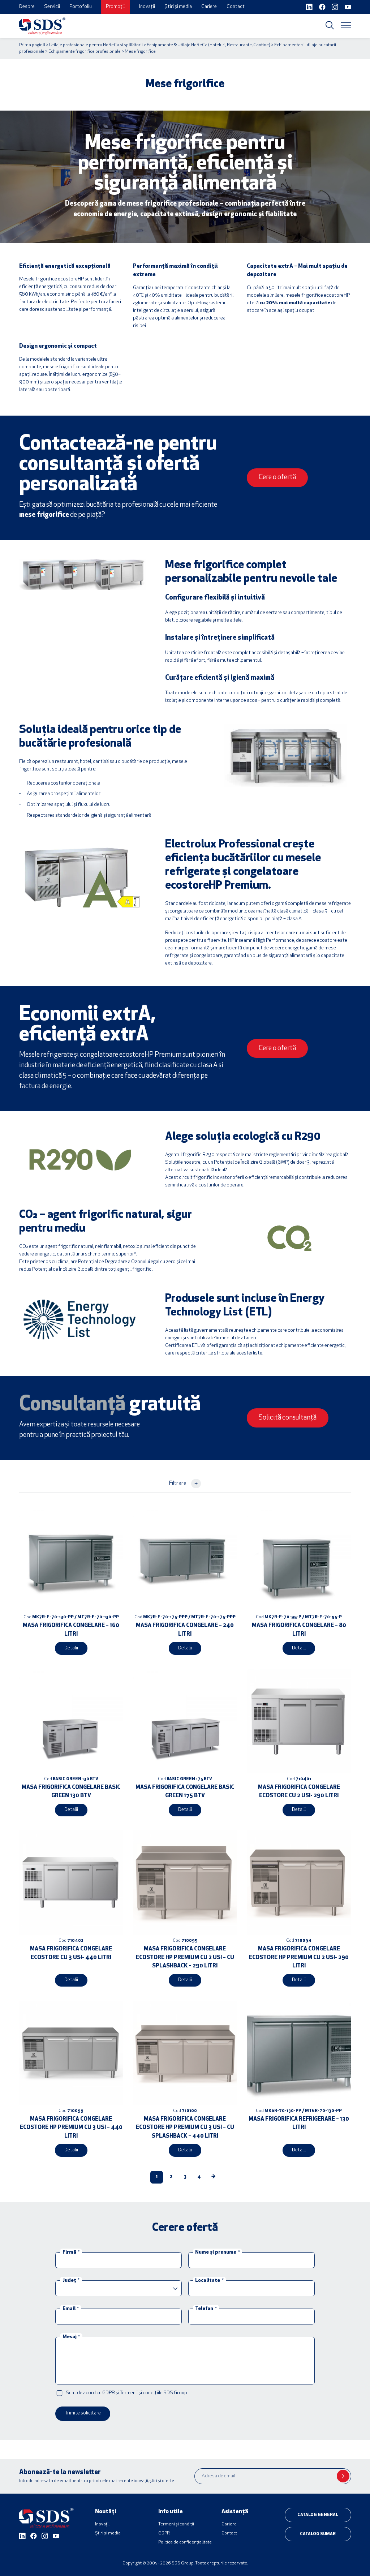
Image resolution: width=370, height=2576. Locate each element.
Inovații (147, 7)
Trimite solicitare (83, 2413)
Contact (236, 7)
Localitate (209, 2281)
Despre (27, 7)
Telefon (206, 2309)
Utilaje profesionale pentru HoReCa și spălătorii (96, 45)
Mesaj (71, 2337)
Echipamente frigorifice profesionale (85, 52)
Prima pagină (32, 45)
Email (71, 2309)
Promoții (115, 7)
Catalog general (318, 2515)
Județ (71, 2281)
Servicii (52, 7)
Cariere (209, 7)
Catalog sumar (318, 2534)
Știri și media (178, 7)
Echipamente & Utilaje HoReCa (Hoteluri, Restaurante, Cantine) (208, 45)
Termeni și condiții (176, 2524)
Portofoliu (81, 7)
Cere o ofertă (277, 478)
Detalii (71, 1648)
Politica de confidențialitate (185, 2542)
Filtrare (183, 1483)
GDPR (164, 2533)
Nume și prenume (217, 2252)
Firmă (71, 2252)
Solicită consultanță (288, 1418)
